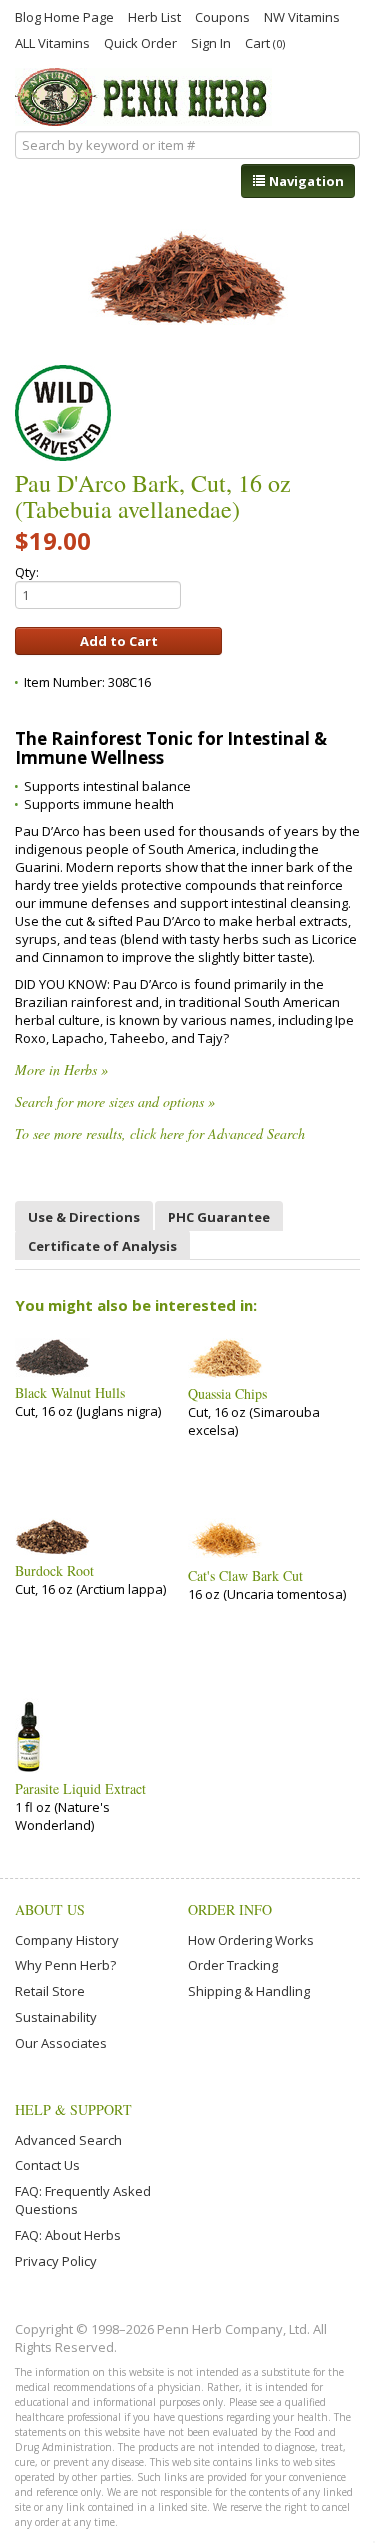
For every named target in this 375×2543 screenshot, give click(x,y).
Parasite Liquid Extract (80, 1789)
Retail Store (50, 1991)
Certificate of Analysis (102, 1246)
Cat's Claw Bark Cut (245, 1576)
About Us (50, 1909)
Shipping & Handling (249, 1991)
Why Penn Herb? (65, 1965)
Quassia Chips (227, 1394)
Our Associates (61, 2043)
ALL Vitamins (52, 42)
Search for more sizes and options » (115, 1101)
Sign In (211, 42)
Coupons (222, 16)
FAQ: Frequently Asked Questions (83, 2200)
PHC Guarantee (219, 1217)
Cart (265, 42)
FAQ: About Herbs (68, 2235)
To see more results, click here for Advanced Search (160, 1133)
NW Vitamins (302, 16)
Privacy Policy (56, 2261)
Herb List (154, 16)
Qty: (27, 572)
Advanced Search (68, 2140)
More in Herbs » (61, 1069)
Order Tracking (233, 1965)
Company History (67, 1940)
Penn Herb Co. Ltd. (143, 97)
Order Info (230, 1909)
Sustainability (56, 2017)
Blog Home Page (64, 16)
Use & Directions (84, 1217)
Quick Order (140, 42)
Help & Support (73, 2109)
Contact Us (47, 2165)
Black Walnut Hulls (70, 1393)
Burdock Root (54, 1571)
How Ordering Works (251, 1940)
